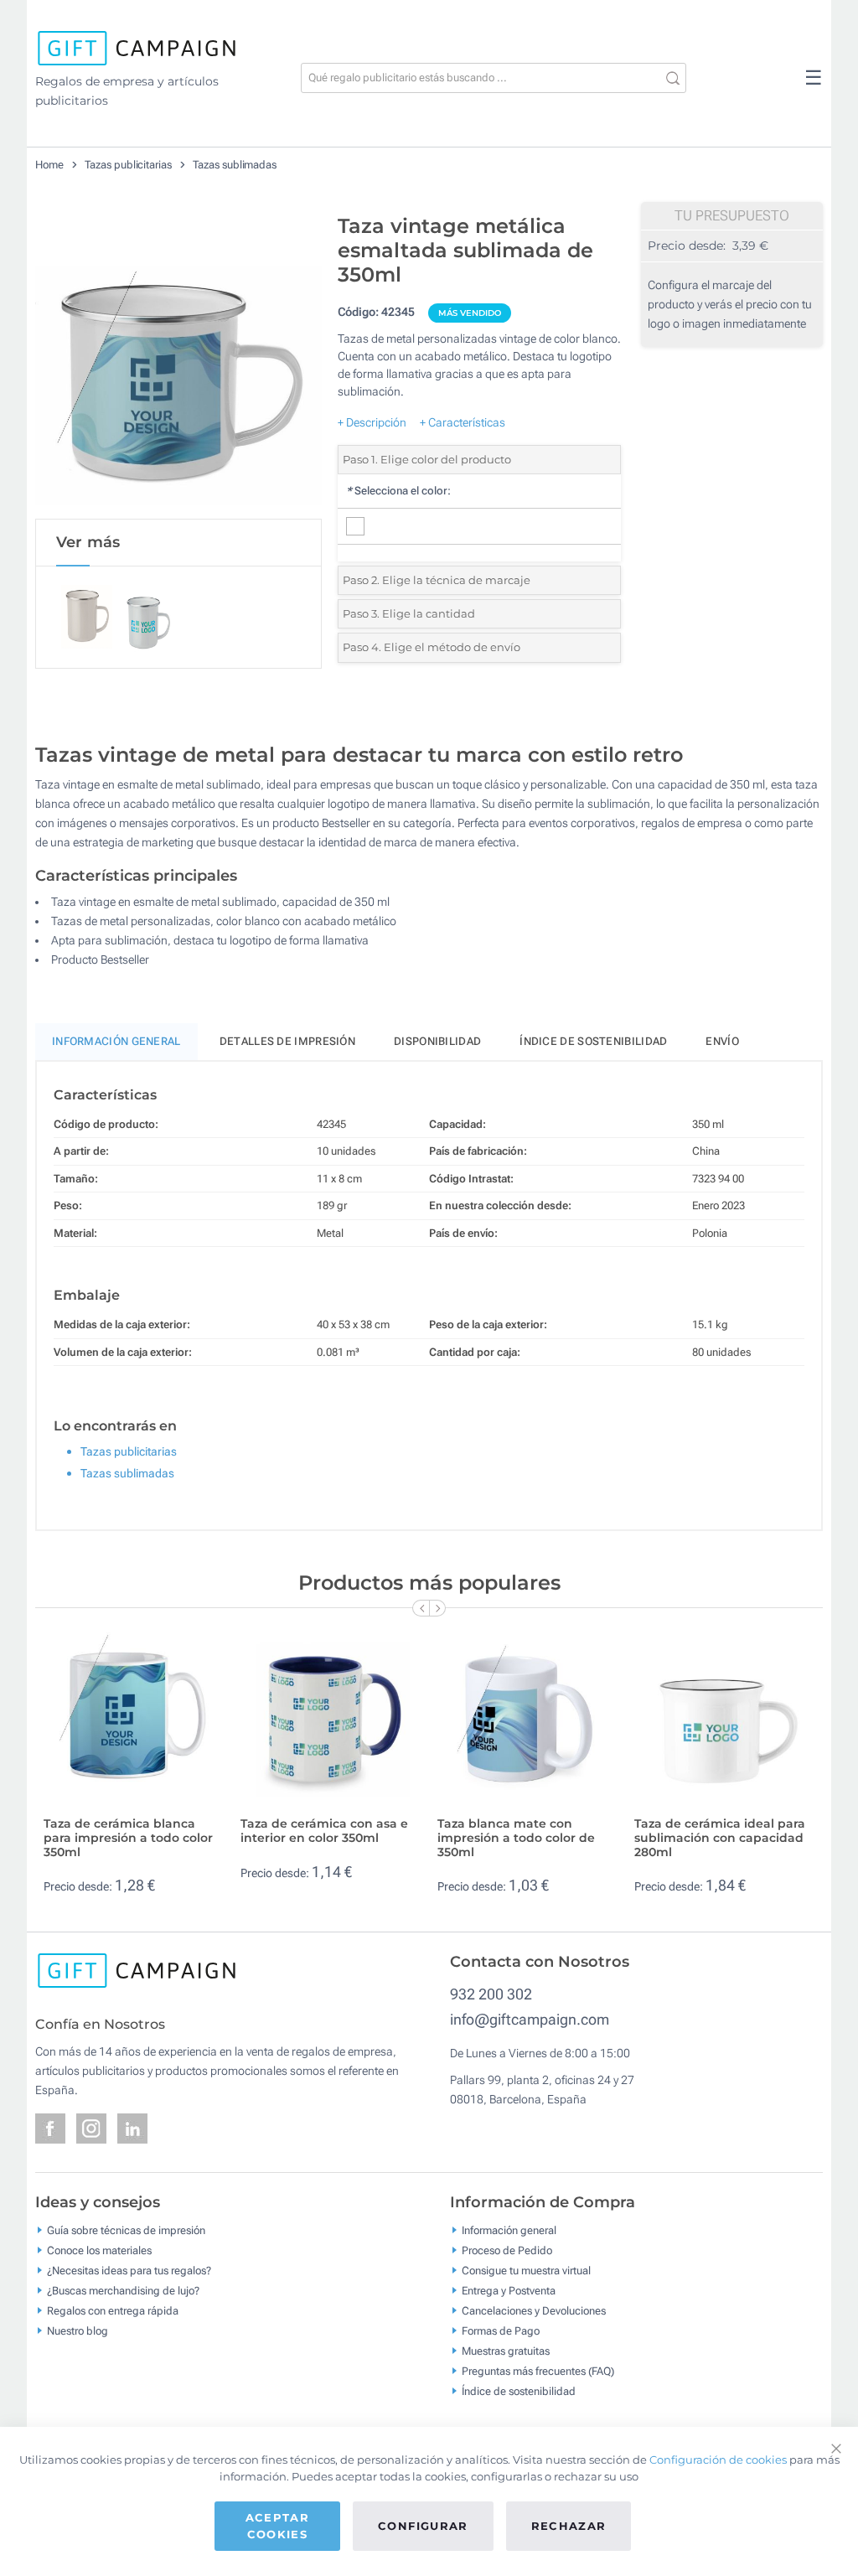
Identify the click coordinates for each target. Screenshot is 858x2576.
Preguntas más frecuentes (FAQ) (538, 2371)
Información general (509, 2230)
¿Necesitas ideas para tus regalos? (129, 2271)
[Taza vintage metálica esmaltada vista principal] (178, 362)
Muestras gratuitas (506, 2351)
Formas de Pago (501, 2331)
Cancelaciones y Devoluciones (534, 2311)
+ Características (463, 422)
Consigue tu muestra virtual (526, 2271)
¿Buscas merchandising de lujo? (123, 2291)
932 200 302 (491, 1994)
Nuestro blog (78, 2331)
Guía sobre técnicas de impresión (126, 2230)
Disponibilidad (437, 1041)
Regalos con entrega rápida (113, 2311)
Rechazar (569, 2526)
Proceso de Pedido (507, 2250)
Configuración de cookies (718, 2460)
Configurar (423, 2526)
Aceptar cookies (277, 2526)
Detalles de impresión (287, 1041)
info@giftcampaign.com (530, 2019)
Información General (116, 1041)
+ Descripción (372, 422)
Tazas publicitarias (128, 165)
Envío (722, 1041)
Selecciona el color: (398, 491)
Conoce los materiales (99, 2250)
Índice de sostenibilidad (593, 1041)
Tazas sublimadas (235, 165)
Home (49, 165)
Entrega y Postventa (509, 2291)
